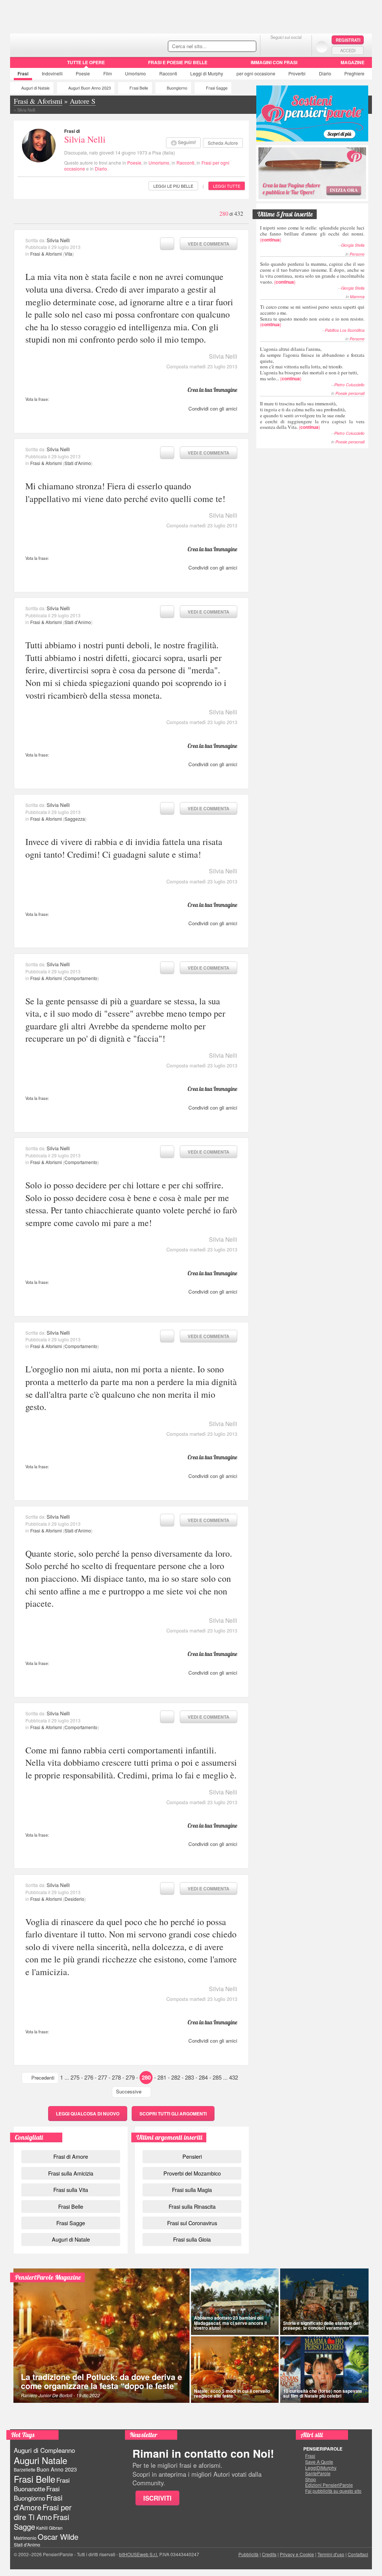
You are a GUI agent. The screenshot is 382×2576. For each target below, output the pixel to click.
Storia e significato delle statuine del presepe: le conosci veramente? (321, 2325)
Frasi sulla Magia (192, 2190)
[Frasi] (21, 65)
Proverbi (297, 73)
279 (130, 2077)
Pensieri (192, 2156)
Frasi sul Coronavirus (192, 2223)
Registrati (348, 40)
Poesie (83, 73)
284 (203, 2077)
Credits (269, 2554)
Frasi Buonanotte (42, 2484)
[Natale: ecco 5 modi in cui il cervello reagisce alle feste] (235, 2370)
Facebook (271, 46)
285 (217, 2077)
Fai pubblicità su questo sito (333, 2491)
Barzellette (25, 2469)
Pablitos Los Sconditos (345, 330)
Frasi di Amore (71, 2156)
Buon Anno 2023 (57, 2469)
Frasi (23, 74)
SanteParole (318, 2473)
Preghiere (354, 73)
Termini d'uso (331, 2554)
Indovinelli (52, 73)
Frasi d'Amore (38, 2502)
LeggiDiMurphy (321, 2468)
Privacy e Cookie (297, 2554)
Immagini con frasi (274, 62)
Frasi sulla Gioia (192, 2239)
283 (190, 2077)
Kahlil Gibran (49, 2528)
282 (176, 2077)
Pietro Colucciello (349, 385)
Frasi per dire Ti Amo (43, 2512)
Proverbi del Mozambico (192, 2173)
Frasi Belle (139, 88)
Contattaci (358, 2554)
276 (89, 2077)
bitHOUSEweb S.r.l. (139, 2554)
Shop (311, 2479)
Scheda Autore (223, 143)
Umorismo (135, 73)
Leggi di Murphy (207, 73)
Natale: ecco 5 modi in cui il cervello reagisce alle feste (232, 2393)
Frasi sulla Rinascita (192, 2206)
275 (75, 2077)
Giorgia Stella (353, 245)
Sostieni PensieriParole (312, 113)
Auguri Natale (40, 2460)
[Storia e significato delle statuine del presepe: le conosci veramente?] (325, 2302)
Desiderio (74, 1899)
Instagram (301, 46)
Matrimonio (25, 2538)
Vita (68, 254)
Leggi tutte (227, 186)
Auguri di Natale (35, 88)
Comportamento (81, 978)
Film (108, 73)
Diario (325, 73)
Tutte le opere (86, 62)
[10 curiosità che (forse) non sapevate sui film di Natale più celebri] (325, 2370)
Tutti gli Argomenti (173, 2114)
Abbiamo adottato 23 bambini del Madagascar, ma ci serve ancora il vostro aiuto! (230, 2323)
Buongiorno (177, 88)
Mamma (357, 297)
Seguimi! (187, 142)
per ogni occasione (256, 73)
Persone (357, 254)
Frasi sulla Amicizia (71, 2173)
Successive (129, 2091)
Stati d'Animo (78, 463)
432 (234, 2077)
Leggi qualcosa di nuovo (88, 2114)
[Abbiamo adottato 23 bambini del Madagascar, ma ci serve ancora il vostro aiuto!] (235, 2302)
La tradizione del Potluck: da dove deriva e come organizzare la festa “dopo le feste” (101, 2381)
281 (162, 2077)
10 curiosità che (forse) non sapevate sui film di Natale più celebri (323, 2393)
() (312, 233)
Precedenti (43, 2078)
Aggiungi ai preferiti (167, 244)
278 (116, 2077)
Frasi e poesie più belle (178, 62)
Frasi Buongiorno (37, 2493)
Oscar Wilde (58, 2537)
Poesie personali (350, 393)
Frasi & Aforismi (46, 254)
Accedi (348, 50)
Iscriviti (157, 2498)
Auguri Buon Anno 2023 (90, 88)
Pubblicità (248, 2554)
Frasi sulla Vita (71, 2190)
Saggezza (75, 819)
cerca (235, 47)
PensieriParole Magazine (48, 2277)
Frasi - (61, 44)
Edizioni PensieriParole (329, 2485)
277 (103, 2077)
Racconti (168, 73)
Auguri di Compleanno (44, 2450)
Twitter (286, 46)
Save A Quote (319, 2462)
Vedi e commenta (209, 244)
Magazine (353, 62)
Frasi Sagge (217, 88)
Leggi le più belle (173, 186)
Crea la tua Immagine (212, 390)
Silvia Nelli (85, 139)
